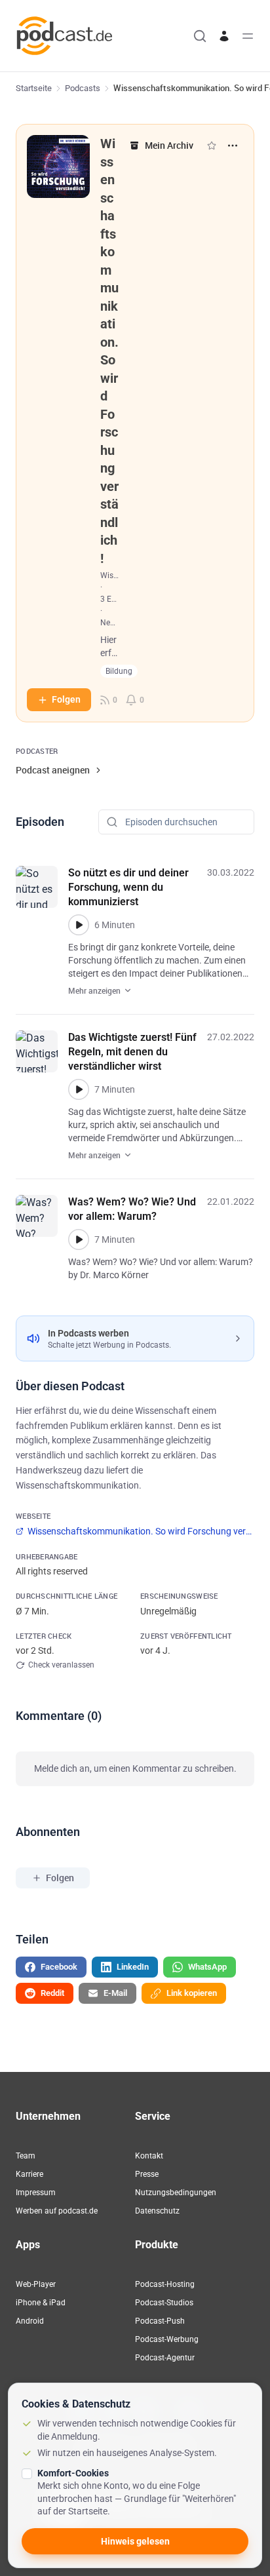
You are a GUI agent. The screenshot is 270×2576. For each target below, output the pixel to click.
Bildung (119, 671)
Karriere (29, 2174)
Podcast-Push (160, 2321)
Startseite (34, 88)
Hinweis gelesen (135, 2541)
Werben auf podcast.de (57, 2211)
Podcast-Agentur (165, 2358)
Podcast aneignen (53, 770)
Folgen (66, 699)
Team (26, 2156)
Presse (147, 2174)
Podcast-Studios (164, 2303)
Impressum (36, 2193)
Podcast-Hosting (165, 2284)
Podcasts (83, 88)
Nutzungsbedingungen (176, 2193)
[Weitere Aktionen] (233, 146)
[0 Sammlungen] (212, 146)
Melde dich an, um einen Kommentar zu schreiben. (135, 1768)
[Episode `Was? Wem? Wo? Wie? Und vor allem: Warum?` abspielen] (79, 1239)
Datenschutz (157, 2211)
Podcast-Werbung (167, 2339)
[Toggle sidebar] (248, 36)
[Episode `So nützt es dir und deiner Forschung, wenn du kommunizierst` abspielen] (79, 925)
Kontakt (149, 2156)
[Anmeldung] (224, 36)
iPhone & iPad (41, 2303)
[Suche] (200, 36)
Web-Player (36, 2284)
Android (30, 2321)
